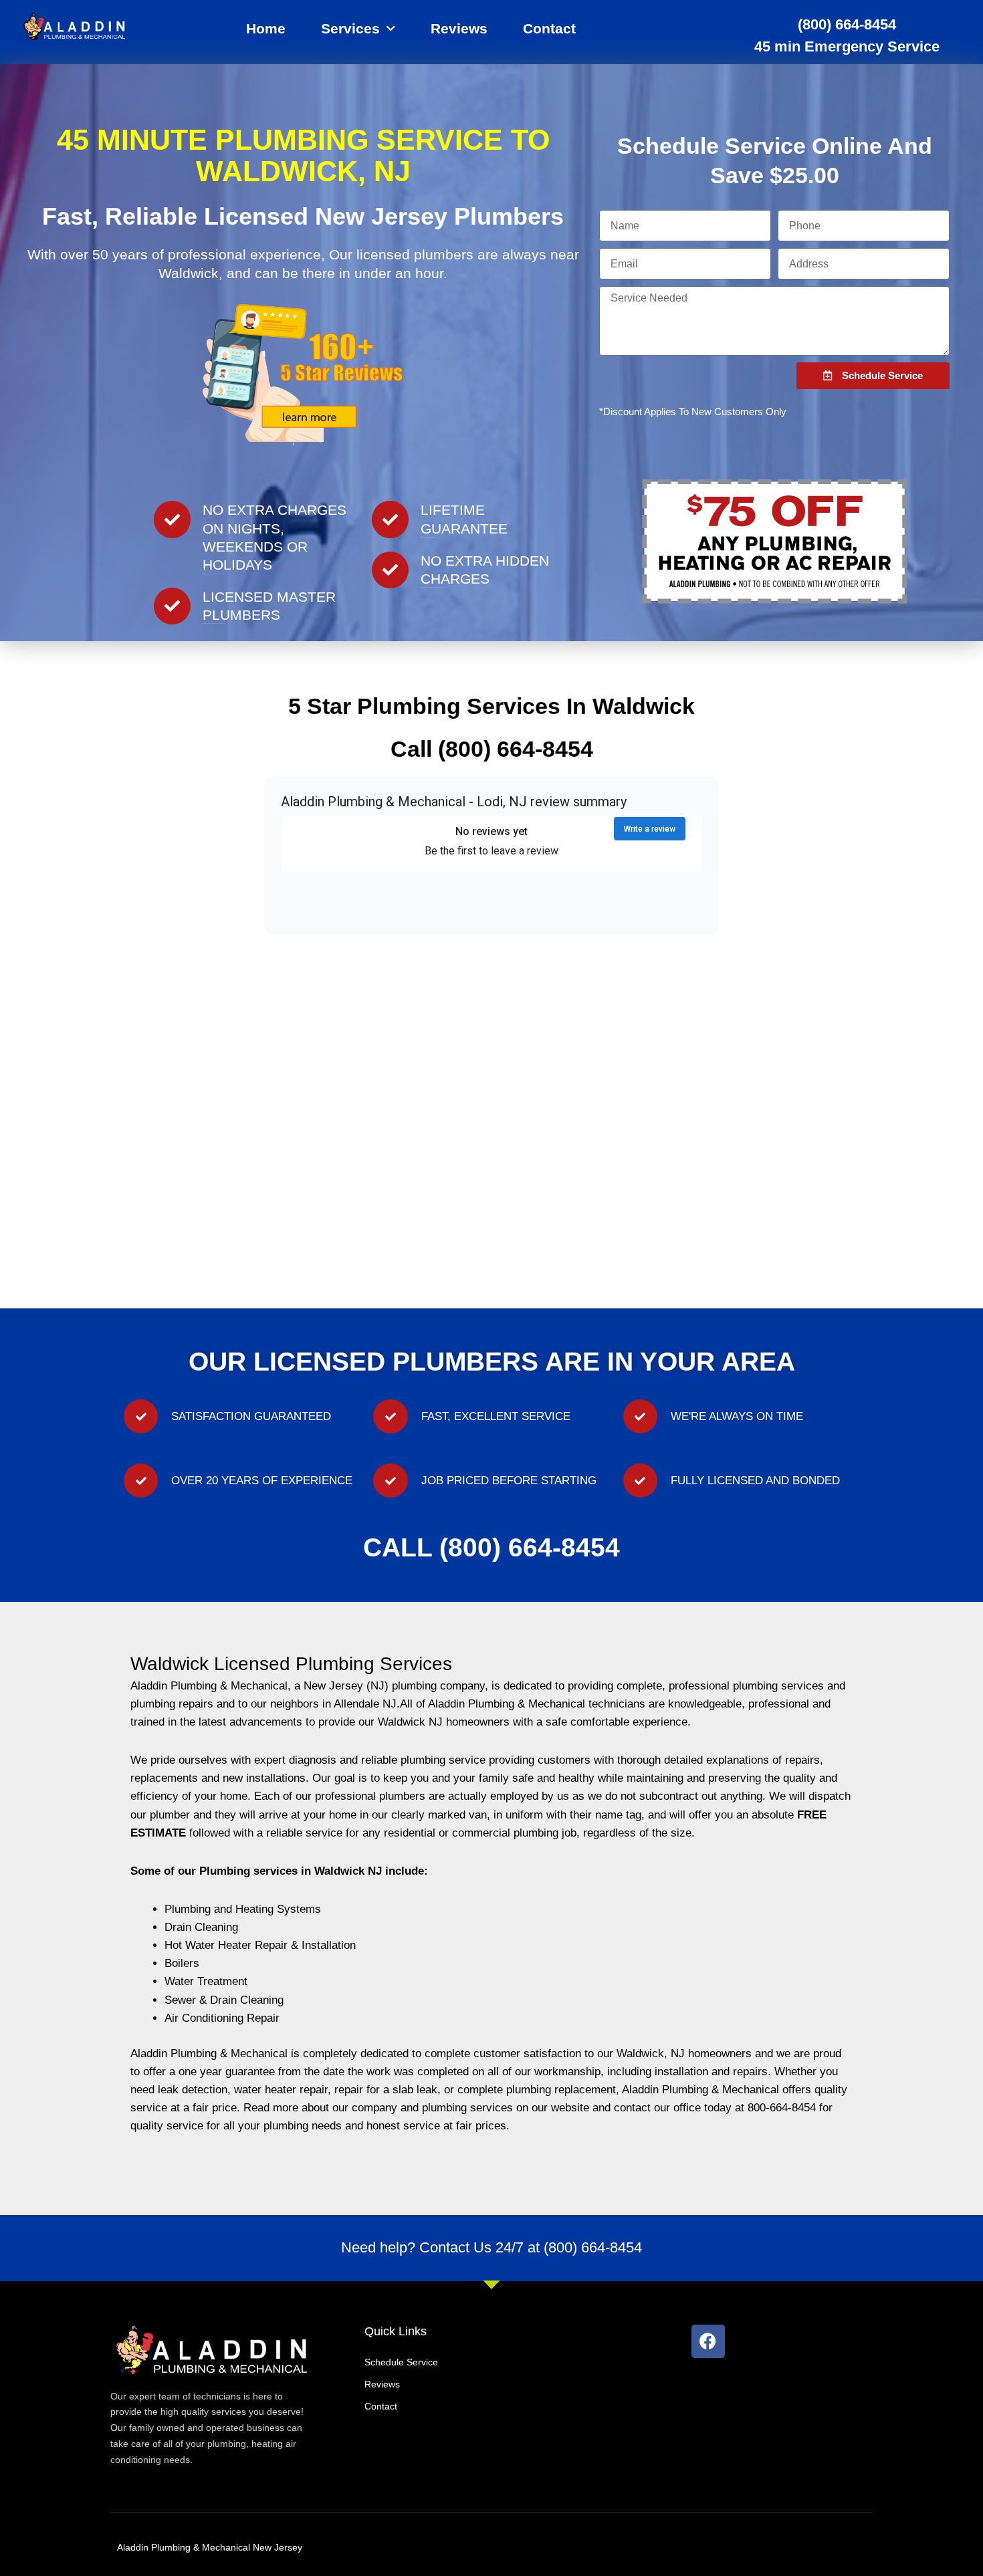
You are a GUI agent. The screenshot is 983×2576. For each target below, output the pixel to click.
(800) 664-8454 (847, 24)
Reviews (459, 28)
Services (350, 28)
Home (266, 28)
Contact (549, 28)
